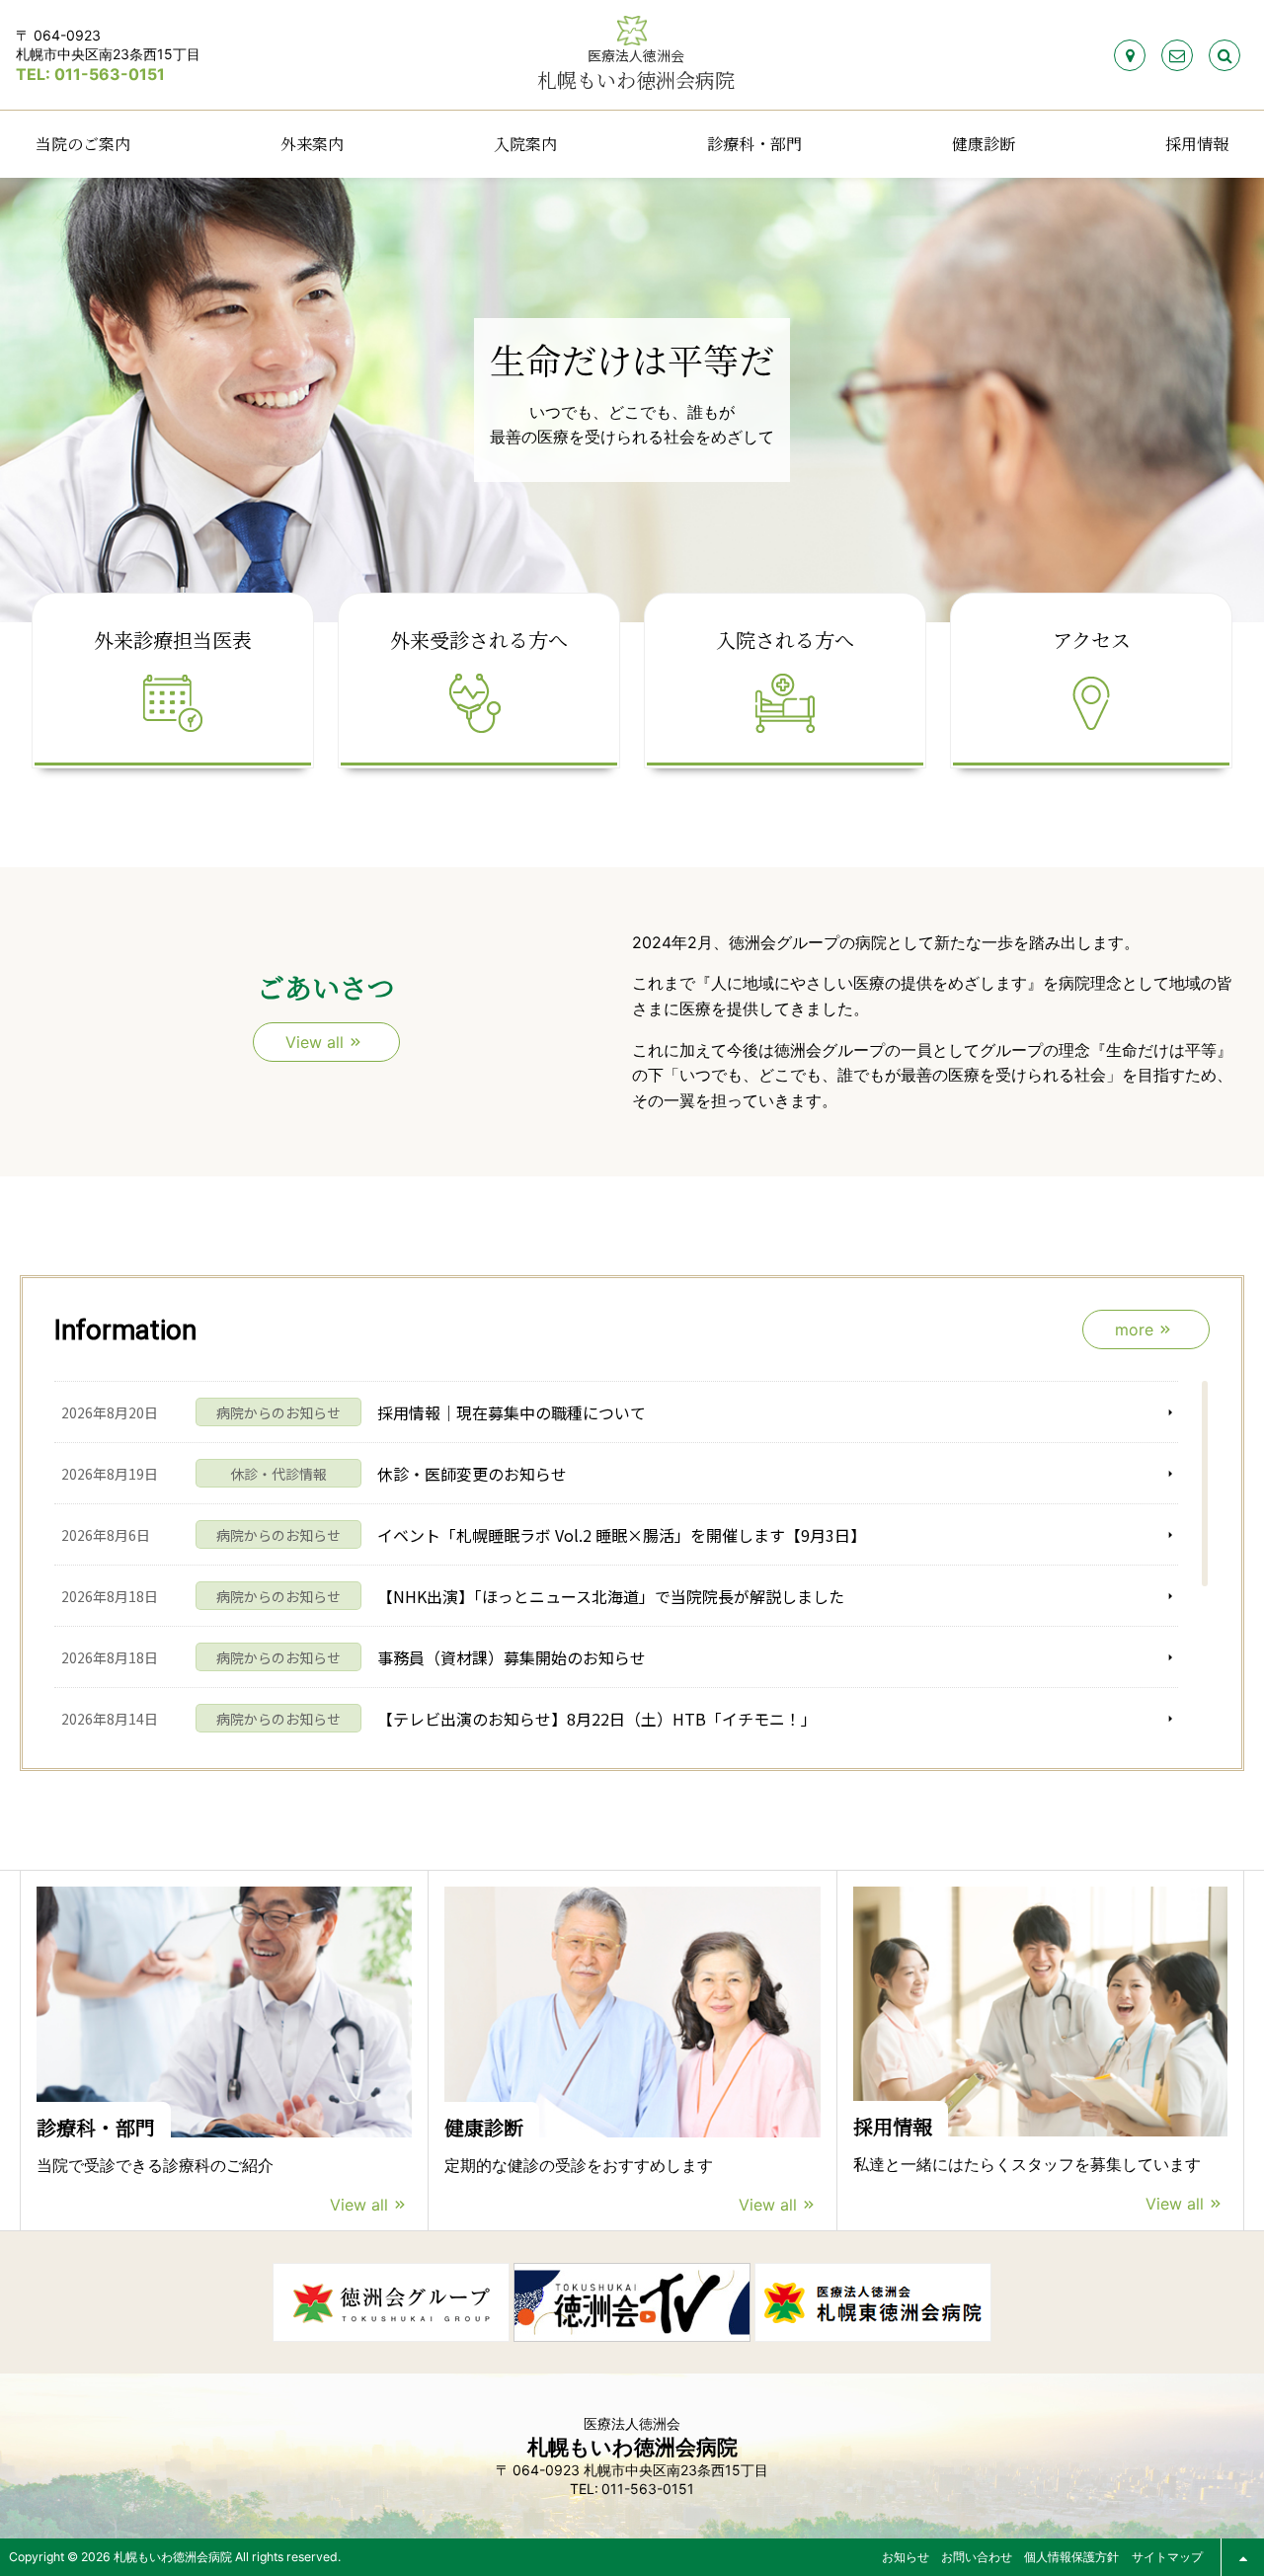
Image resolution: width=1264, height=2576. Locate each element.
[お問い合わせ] (1177, 55)
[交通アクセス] (1130, 55)
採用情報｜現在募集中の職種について (512, 1412)
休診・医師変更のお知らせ (472, 1474)
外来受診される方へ (479, 640)
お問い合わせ (977, 2557)
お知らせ (906, 2557)
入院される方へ (785, 640)
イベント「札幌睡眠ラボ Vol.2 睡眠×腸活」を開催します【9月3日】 (622, 1535)
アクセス (1092, 640)
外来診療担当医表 (173, 640)
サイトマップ (1167, 2557)
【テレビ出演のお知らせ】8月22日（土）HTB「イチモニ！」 (597, 1719)
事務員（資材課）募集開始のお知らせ (512, 1657)
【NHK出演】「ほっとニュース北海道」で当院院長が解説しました (611, 1596)
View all (359, 2205)
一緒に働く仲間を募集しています (620, 424)
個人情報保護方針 (1071, 2557)
